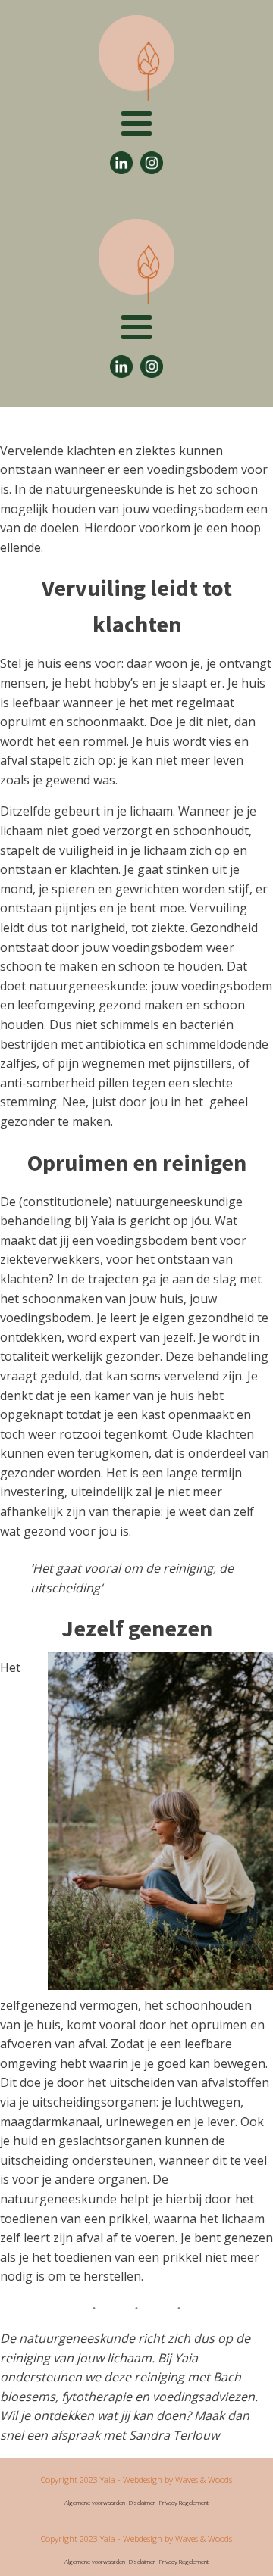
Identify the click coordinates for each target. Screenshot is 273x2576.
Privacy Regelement (184, 2502)
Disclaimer (142, 2502)
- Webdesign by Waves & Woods (174, 2479)
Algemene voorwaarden (95, 2502)
